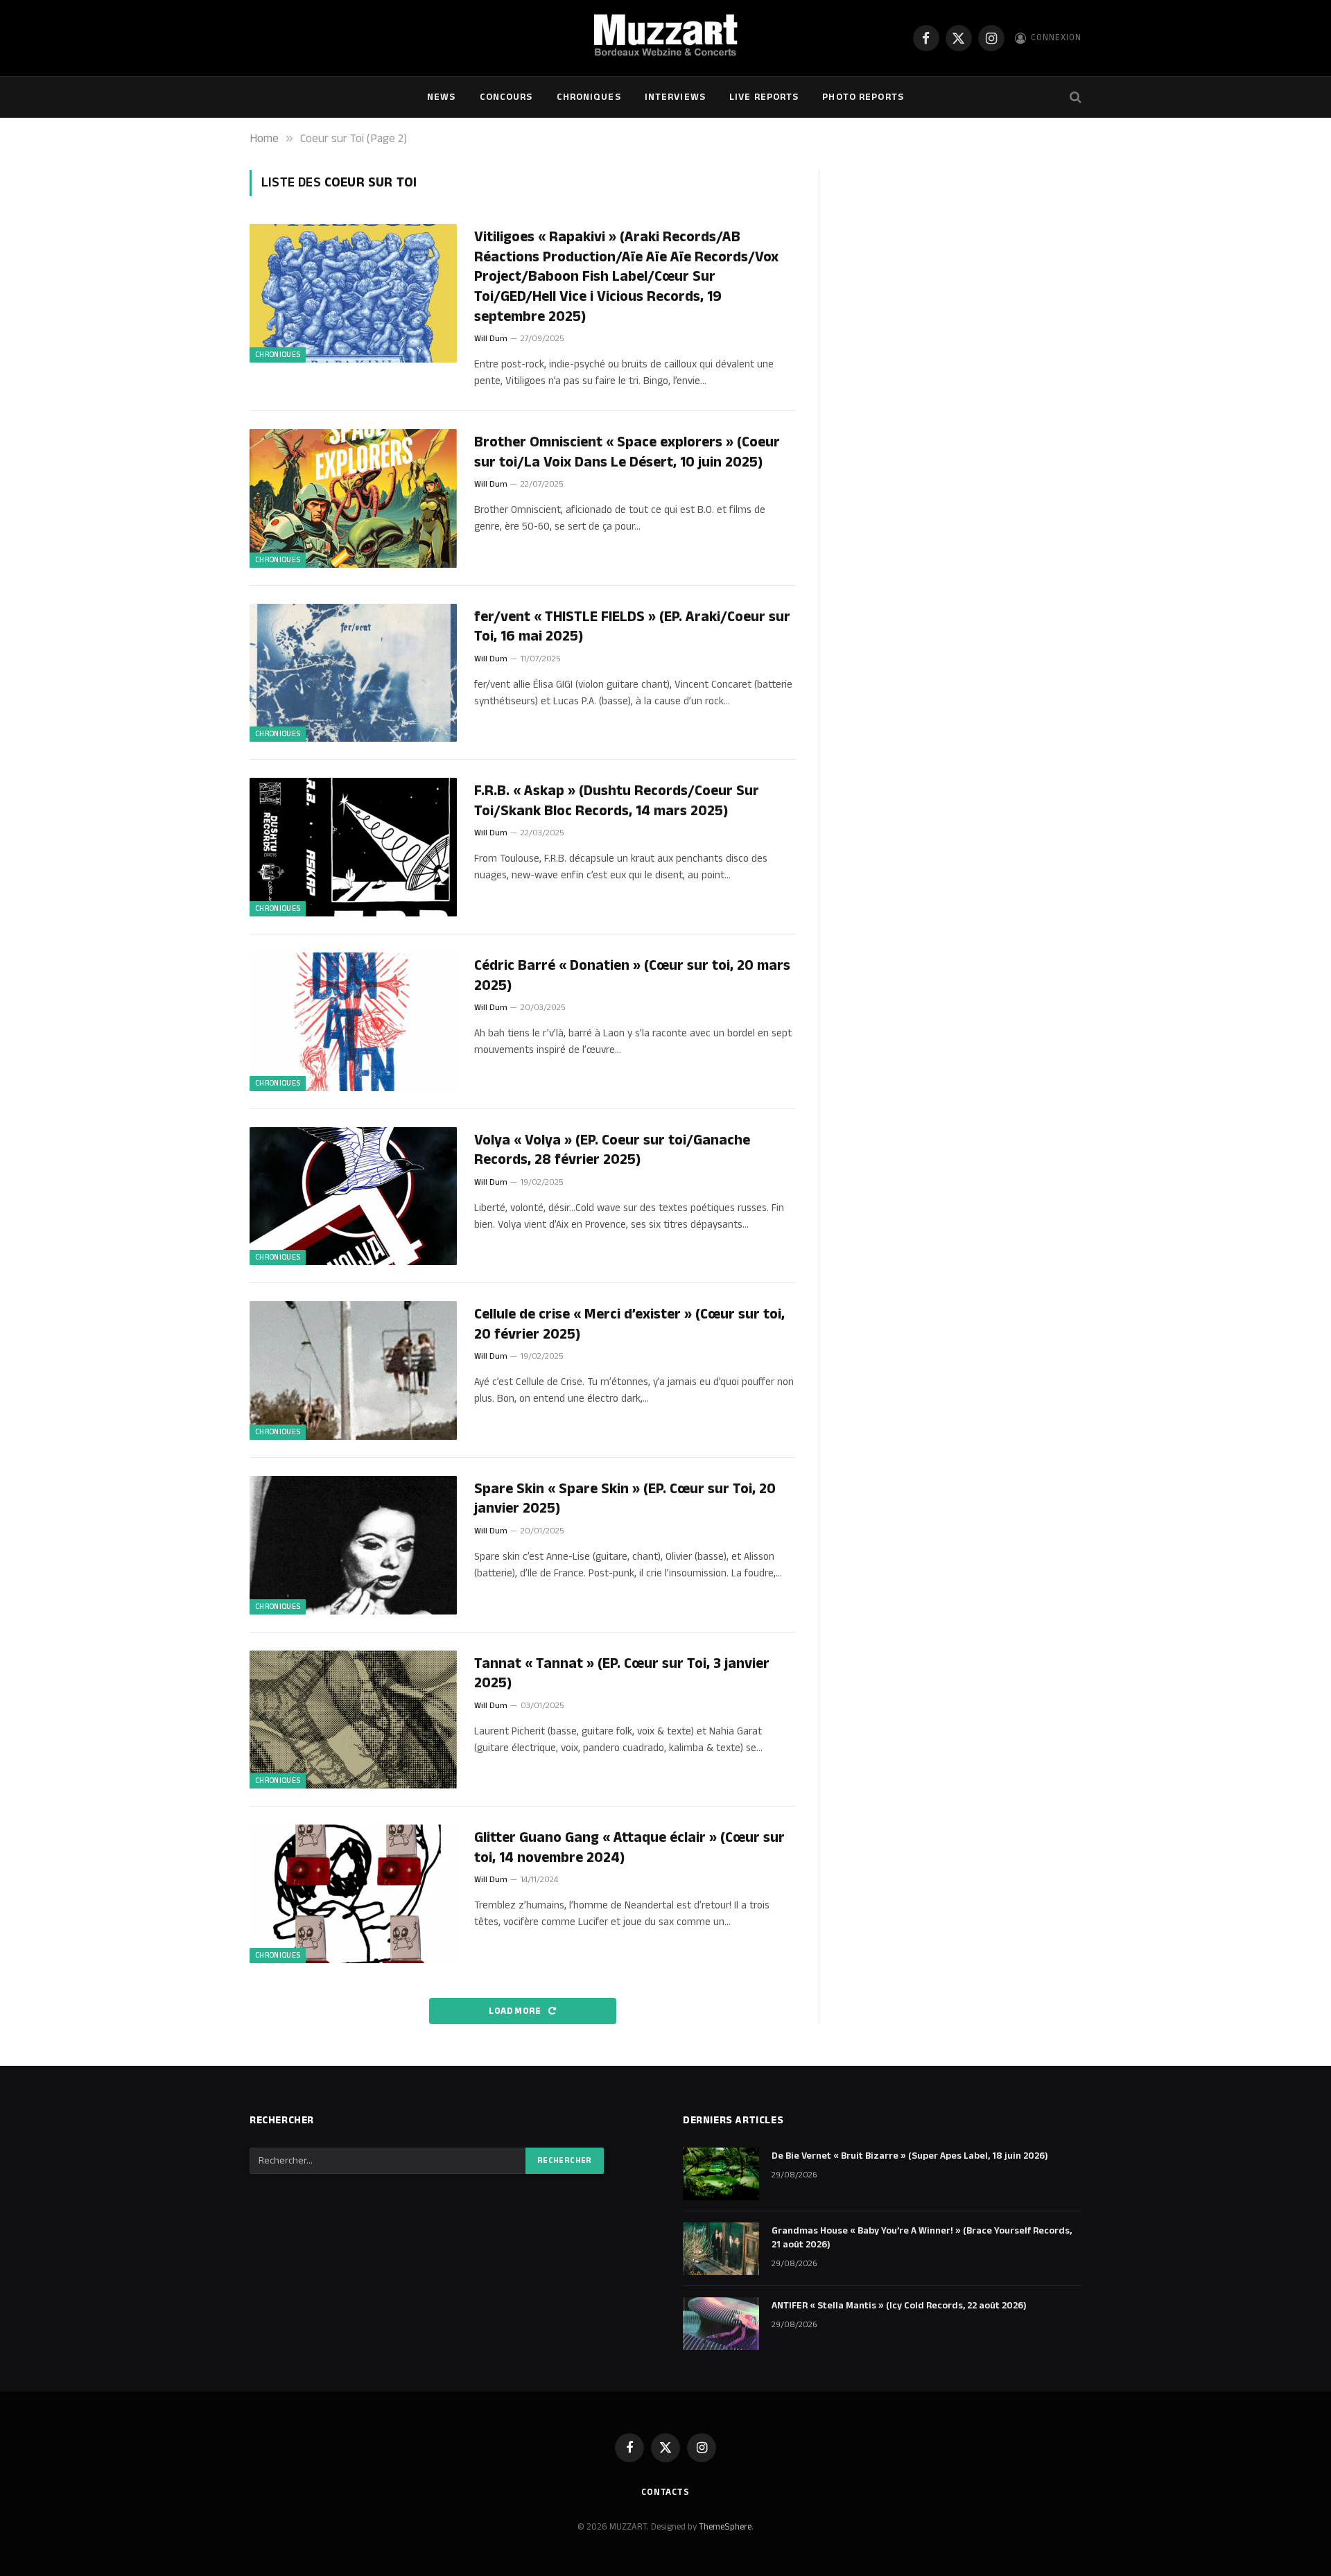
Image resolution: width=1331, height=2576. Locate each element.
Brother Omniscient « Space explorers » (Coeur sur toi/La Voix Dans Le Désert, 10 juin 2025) (627, 452)
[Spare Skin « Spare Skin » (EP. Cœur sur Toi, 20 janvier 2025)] (353, 1545)
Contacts (665, 2492)
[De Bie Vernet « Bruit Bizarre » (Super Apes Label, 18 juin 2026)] (721, 2174)
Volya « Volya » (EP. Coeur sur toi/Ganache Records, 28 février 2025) (612, 1150)
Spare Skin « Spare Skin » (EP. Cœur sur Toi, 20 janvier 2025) (625, 1499)
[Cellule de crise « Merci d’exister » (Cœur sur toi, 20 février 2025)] (353, 1370)
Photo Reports (863, 97)
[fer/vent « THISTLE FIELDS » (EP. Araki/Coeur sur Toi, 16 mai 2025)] (353, 673)
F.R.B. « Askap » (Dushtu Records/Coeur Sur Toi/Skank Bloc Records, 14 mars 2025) (617, 801)
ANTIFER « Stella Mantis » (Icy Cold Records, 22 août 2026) (899, 2306)
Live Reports (764, 97)
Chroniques (589, 97)
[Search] (1074, 97)
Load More (516, 2011)
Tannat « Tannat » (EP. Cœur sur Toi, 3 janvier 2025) (622, 1674)
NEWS (441, 97)
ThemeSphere (725, 2527)
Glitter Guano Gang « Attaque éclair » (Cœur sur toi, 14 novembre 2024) (629, 1848)
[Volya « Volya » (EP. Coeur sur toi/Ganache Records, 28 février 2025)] (353, 1196)
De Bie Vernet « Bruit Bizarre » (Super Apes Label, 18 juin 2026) (910, 2156)
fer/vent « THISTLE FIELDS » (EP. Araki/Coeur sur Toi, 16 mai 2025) (632, 627)
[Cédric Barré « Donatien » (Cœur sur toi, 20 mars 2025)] (353, 1022)
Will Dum (491, 339)
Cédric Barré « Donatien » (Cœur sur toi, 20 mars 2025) (632, 976)
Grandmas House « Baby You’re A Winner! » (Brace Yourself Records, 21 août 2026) (922, 2238)
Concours (506, 97)
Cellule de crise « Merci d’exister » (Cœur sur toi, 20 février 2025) (629, 1324)
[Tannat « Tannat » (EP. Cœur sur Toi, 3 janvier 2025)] (353, 1720)
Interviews (675, 97)
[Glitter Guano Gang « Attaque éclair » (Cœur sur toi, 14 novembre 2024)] (353, 1894)
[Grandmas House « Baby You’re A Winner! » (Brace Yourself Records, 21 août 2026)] (721, 2249)
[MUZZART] (665, 38)
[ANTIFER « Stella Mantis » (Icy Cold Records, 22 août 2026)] (721, 2324)
